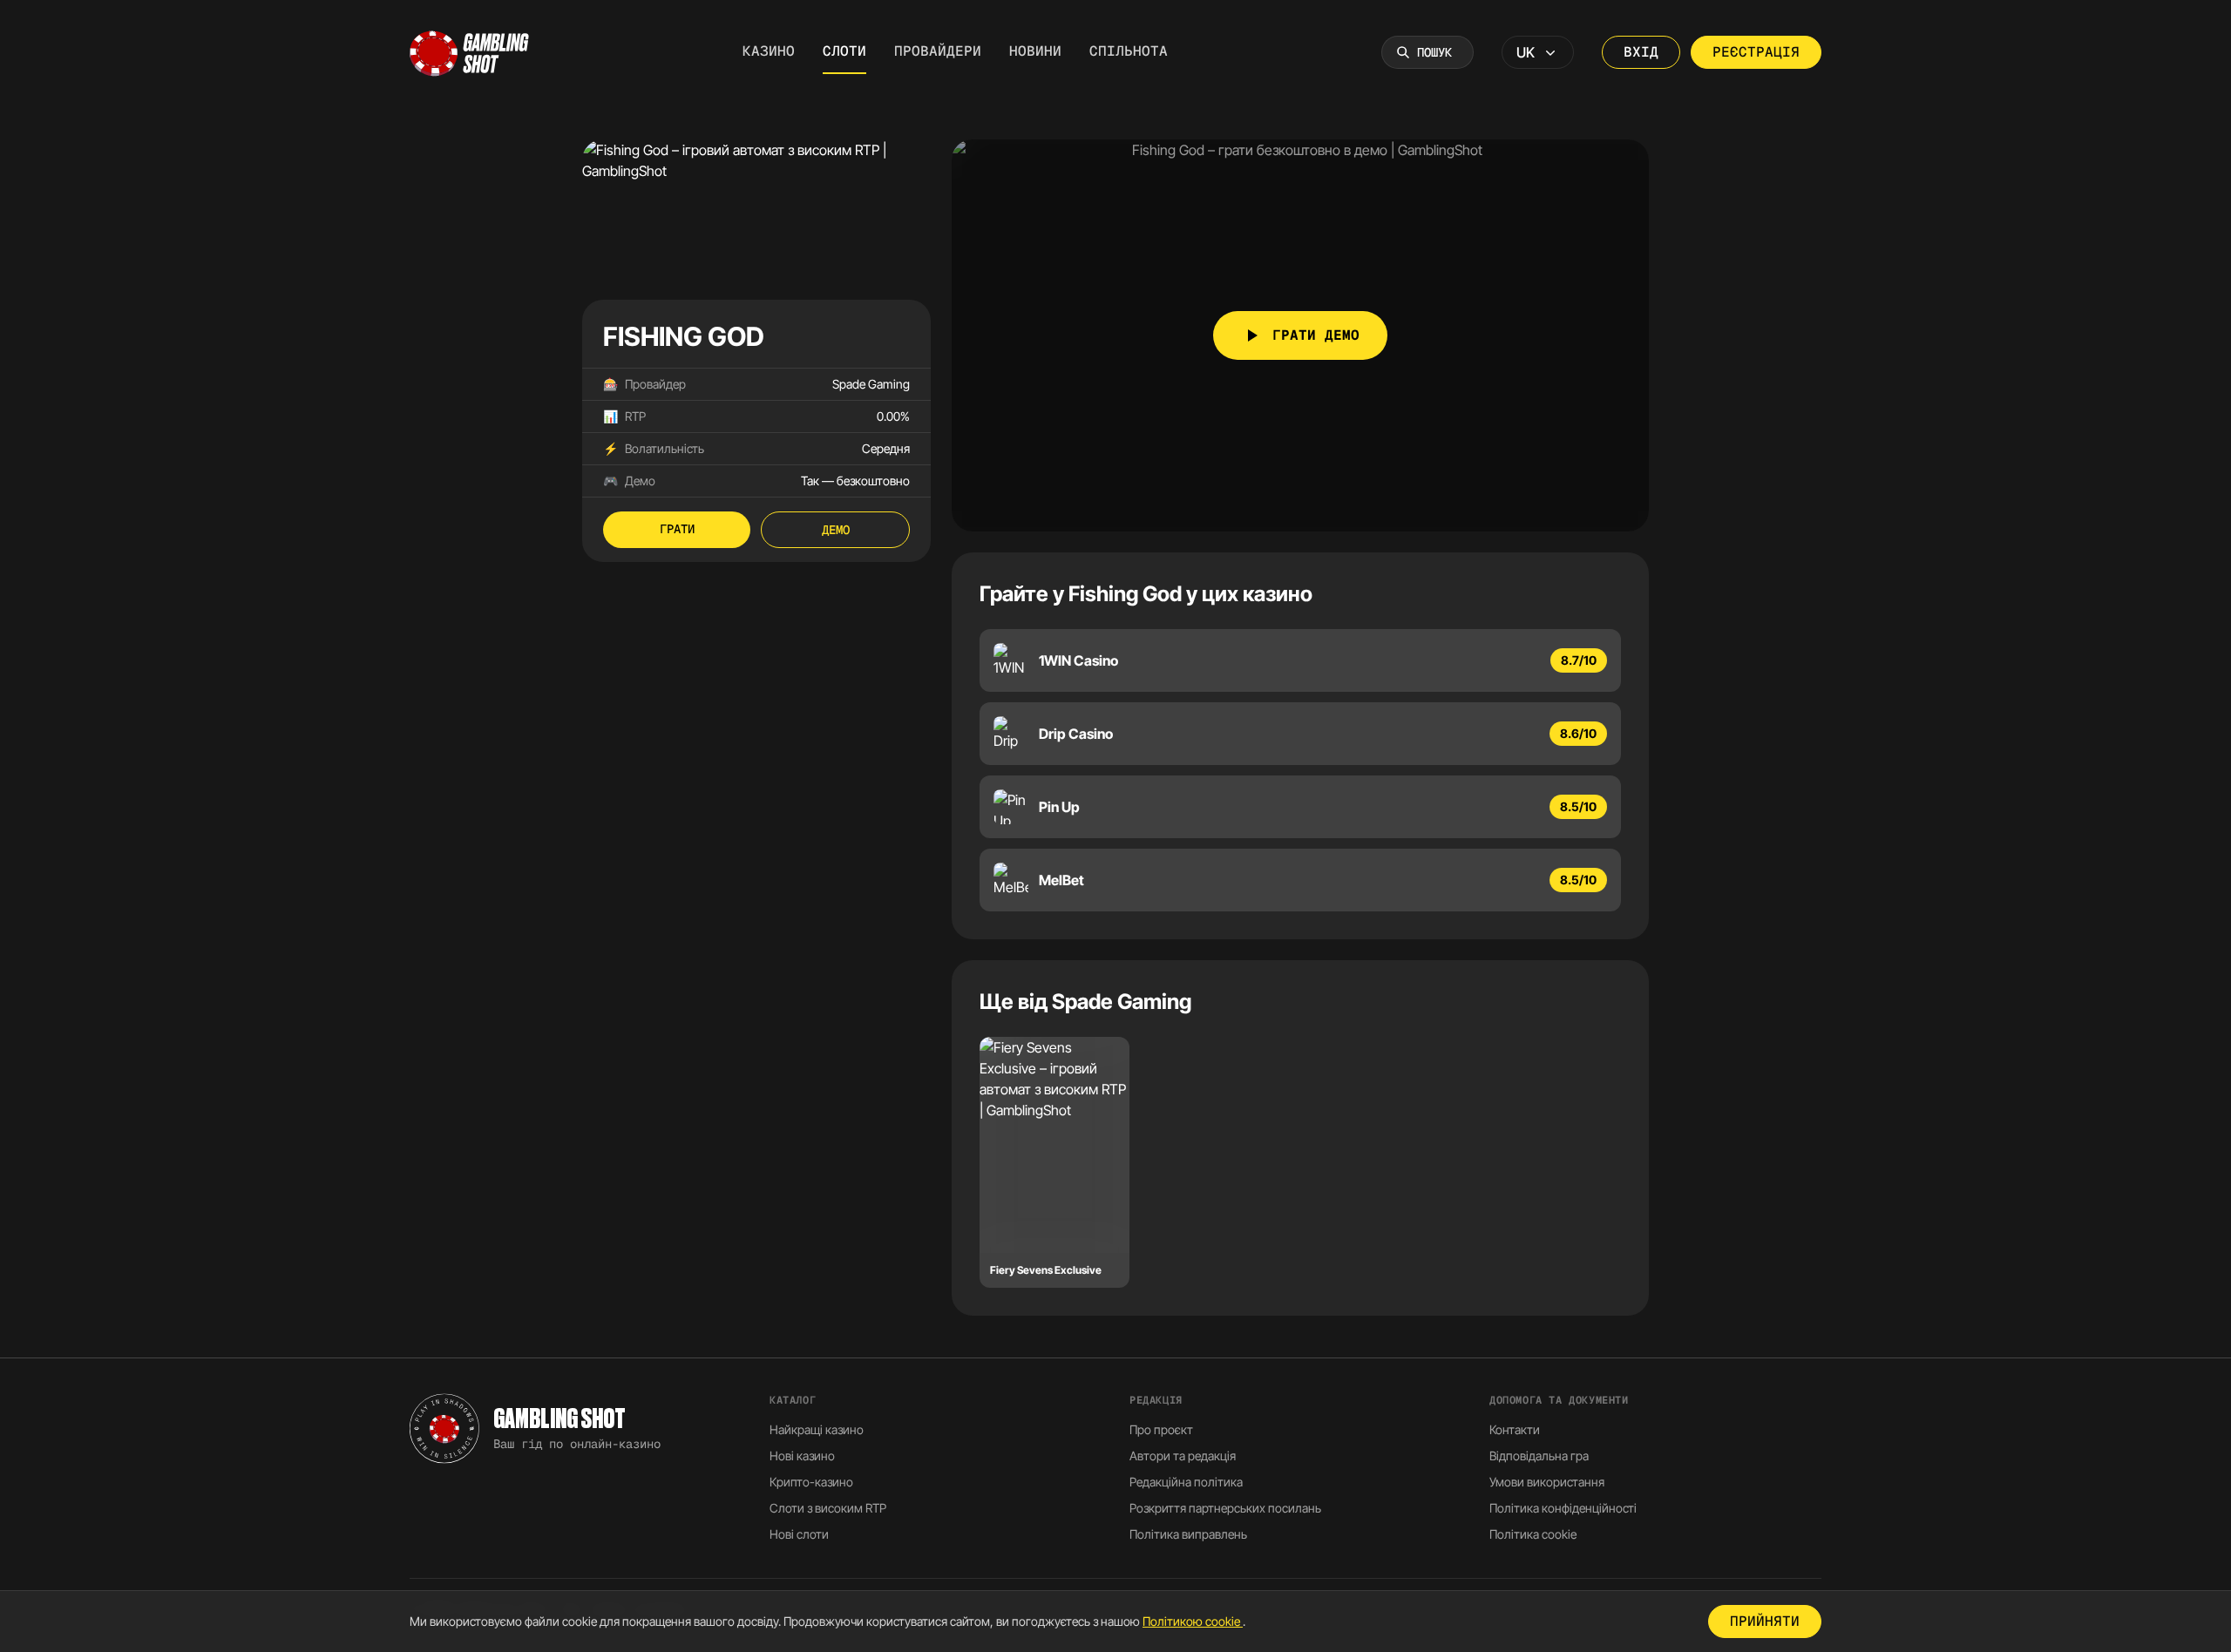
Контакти (1515, 1429)
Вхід (1641, 52)
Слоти (844, 51)
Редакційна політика (1186, 1482)
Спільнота (1129, 51)
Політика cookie (1533, 1534)
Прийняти (1765, 1621)
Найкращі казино (817, 1429)
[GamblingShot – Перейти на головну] (470, 52)
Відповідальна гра (1539, 1456)
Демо (836, 530)
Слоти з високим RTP (828, 1508)
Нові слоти (799, 1534)
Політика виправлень (1188, 1534)
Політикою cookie (1193, 1621)
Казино (769, 51)
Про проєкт (1161, 1429)
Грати (677, 529)
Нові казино (802, 1456)
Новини (1035, 51)
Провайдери (938, 51)
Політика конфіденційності (1563, 1508)
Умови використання (1547, 1482)
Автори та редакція (1183, 1456)
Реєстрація (1756, 52)
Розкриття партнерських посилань (1225, 1508)
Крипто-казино (811, 1482)
